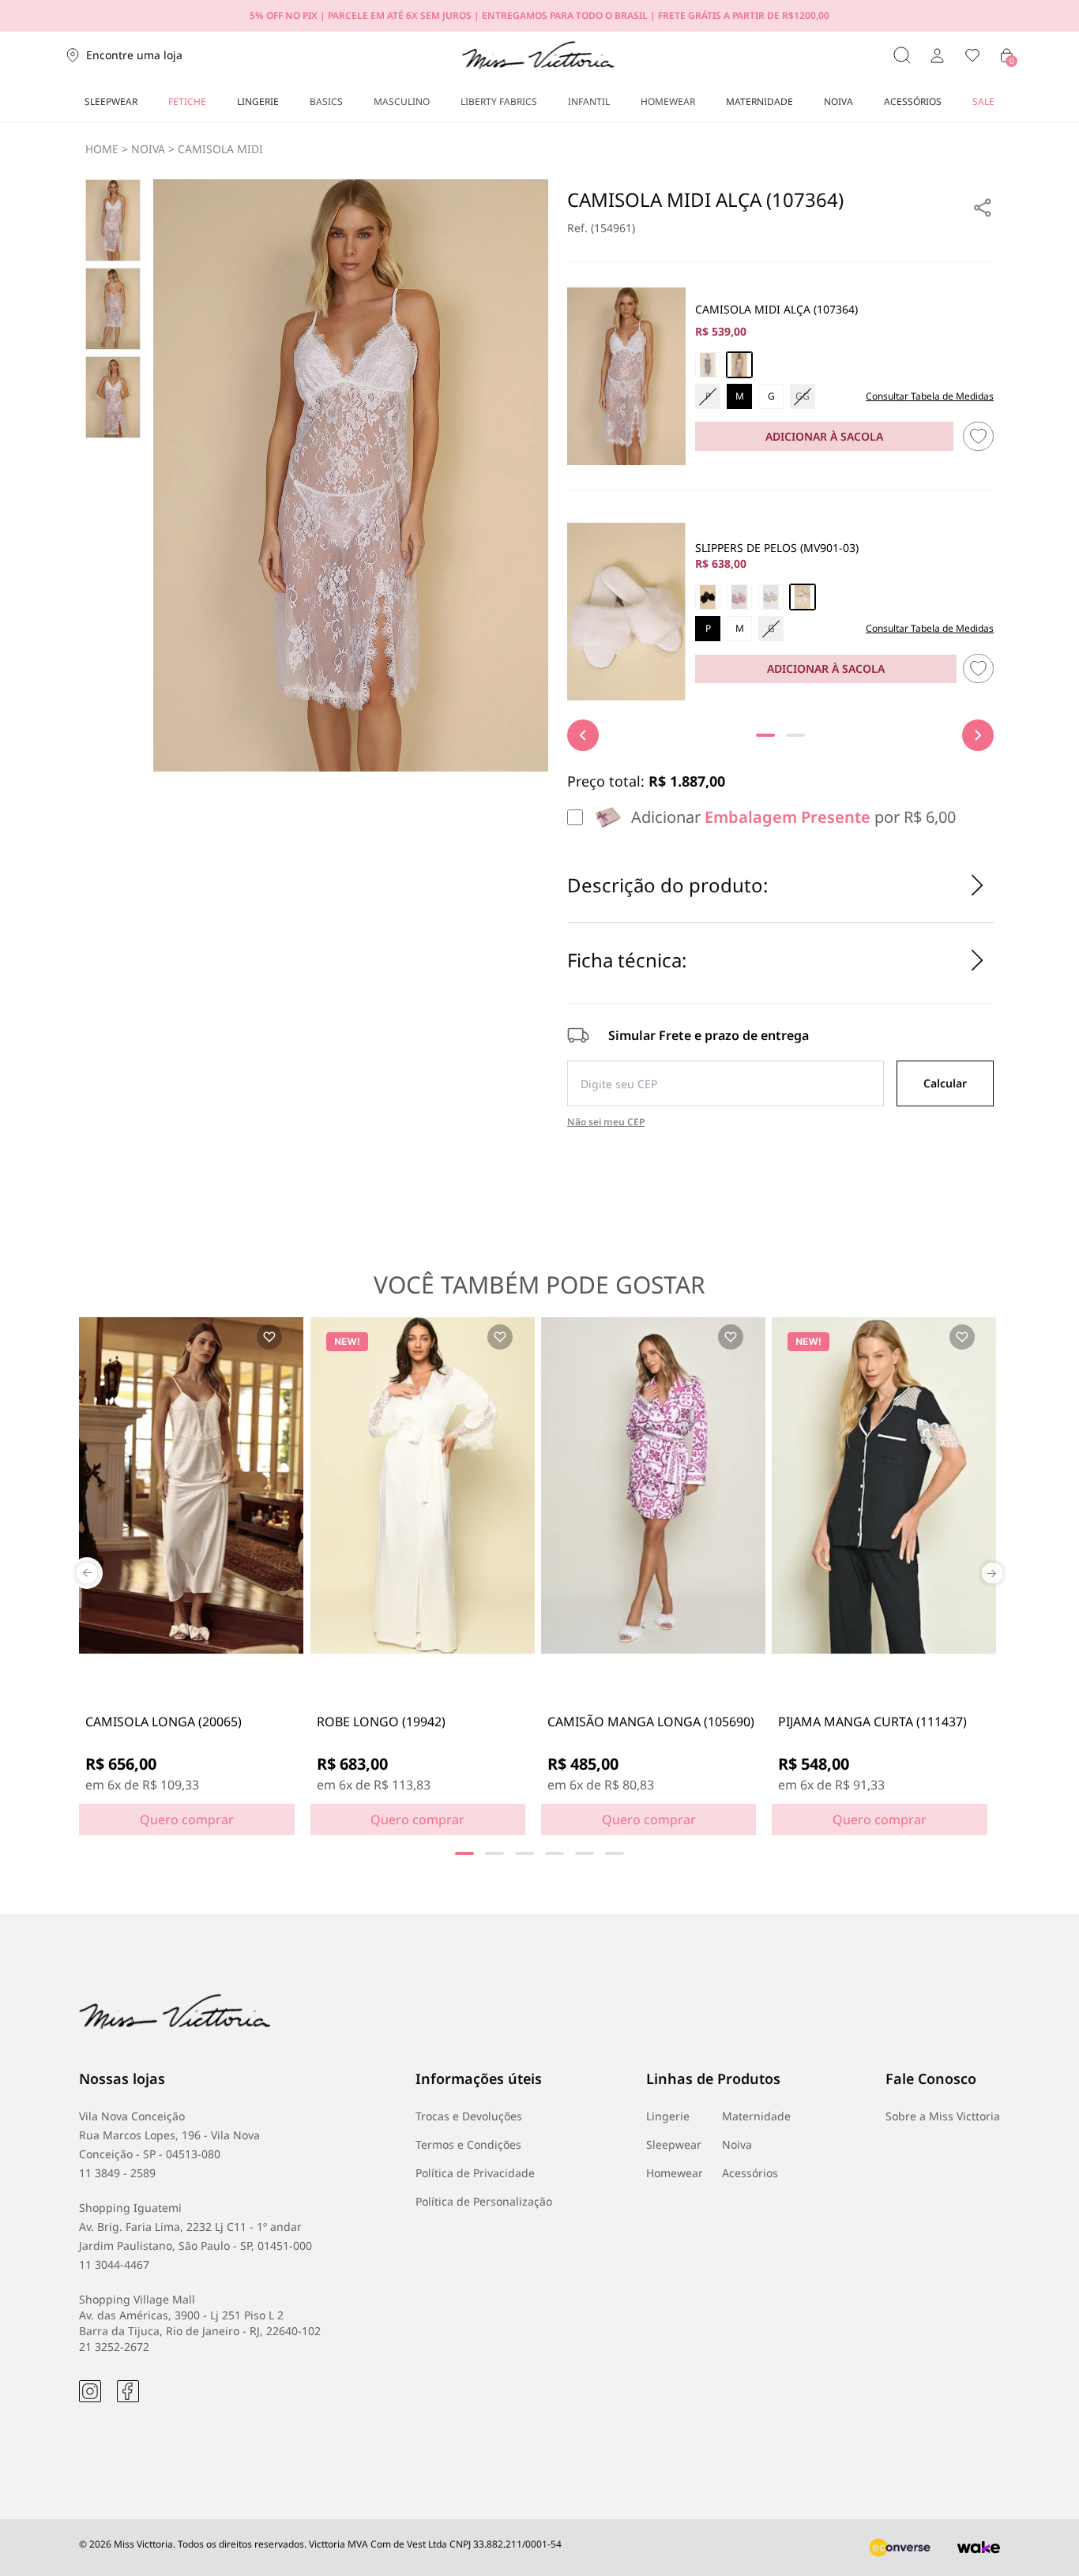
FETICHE (187, 101)
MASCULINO (402, 101)
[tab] (765, 735)
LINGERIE (258, 101)
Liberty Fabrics (499, 101)
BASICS (326, 101)
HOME (102, 149)
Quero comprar (187, 1819)
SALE (983, 101)
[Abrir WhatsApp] (1040, 2536)
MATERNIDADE (759, 101)
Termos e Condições (468, 2144)
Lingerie (668, 2116)
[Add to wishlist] (269, 1337)
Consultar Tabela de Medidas (930, 396)
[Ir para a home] (538, 55)
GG (803, 396)
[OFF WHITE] (739, 365)
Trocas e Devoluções (469, 2116)
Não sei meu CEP (606, 1122)
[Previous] (583, 735)
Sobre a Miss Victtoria (943, 2116)
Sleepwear (674, 2144)
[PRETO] (708, 597)
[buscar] (902, 55)
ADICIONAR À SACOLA (824, 436)
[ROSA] (739, 597)
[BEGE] (771, 597)
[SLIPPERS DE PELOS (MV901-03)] (626, 612)
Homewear (675, 2173)
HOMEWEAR (668, 101)
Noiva (737, 2144)
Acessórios (750, 2173)
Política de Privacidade (475, 2173)
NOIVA (838, 101)
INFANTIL (589, 101)
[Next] (978, 735)
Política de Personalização (484, 2201)
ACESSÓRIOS (913, 101)
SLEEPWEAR (111, 101)
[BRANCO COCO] (803, 597)
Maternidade (756, 2116)
